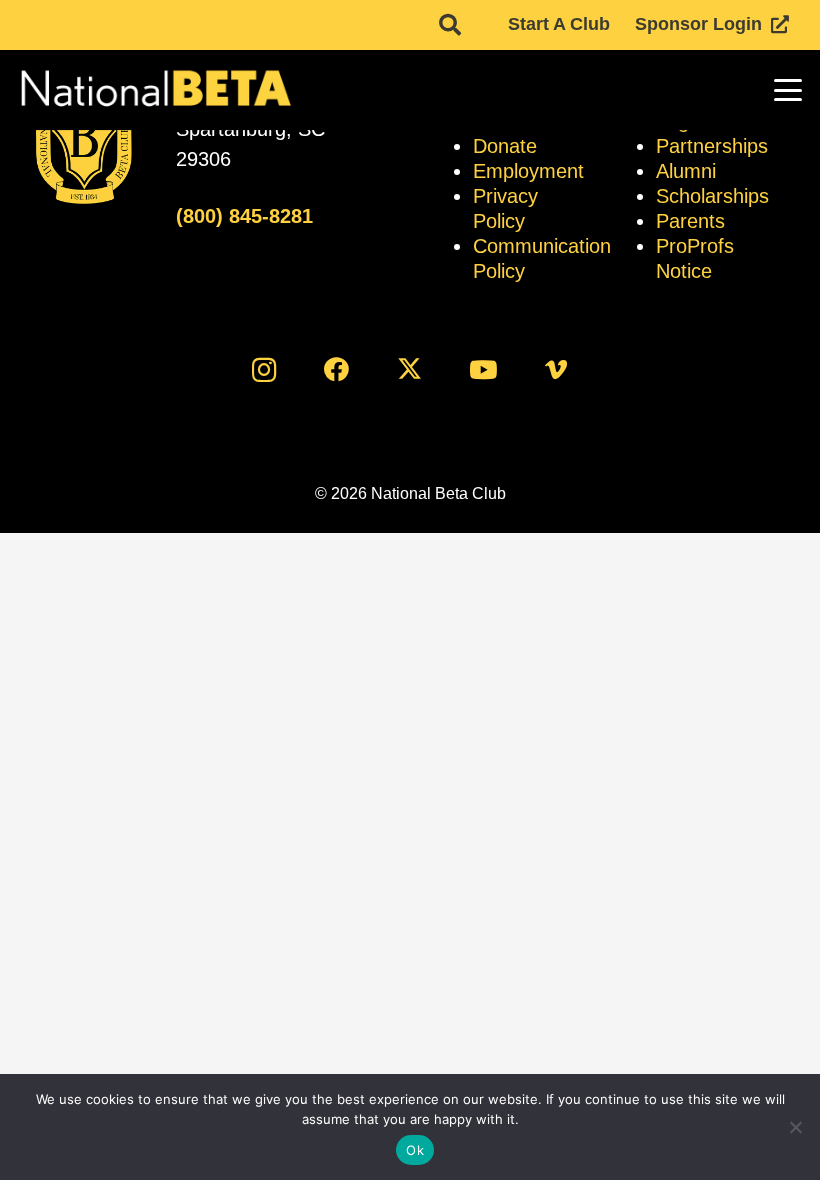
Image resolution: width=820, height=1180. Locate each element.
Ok (415, 1150)
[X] (410, 369)
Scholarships (712, 196)
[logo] (154, 90)
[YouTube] (483, 369)
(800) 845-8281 (244, 216)
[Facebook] (336, 369)
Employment (528, 171)
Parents (690, 221)
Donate (505, 146)
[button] (450, 25)
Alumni (686, 171)
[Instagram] (263, 369)
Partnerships (712, 146)
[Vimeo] (556, 369)
